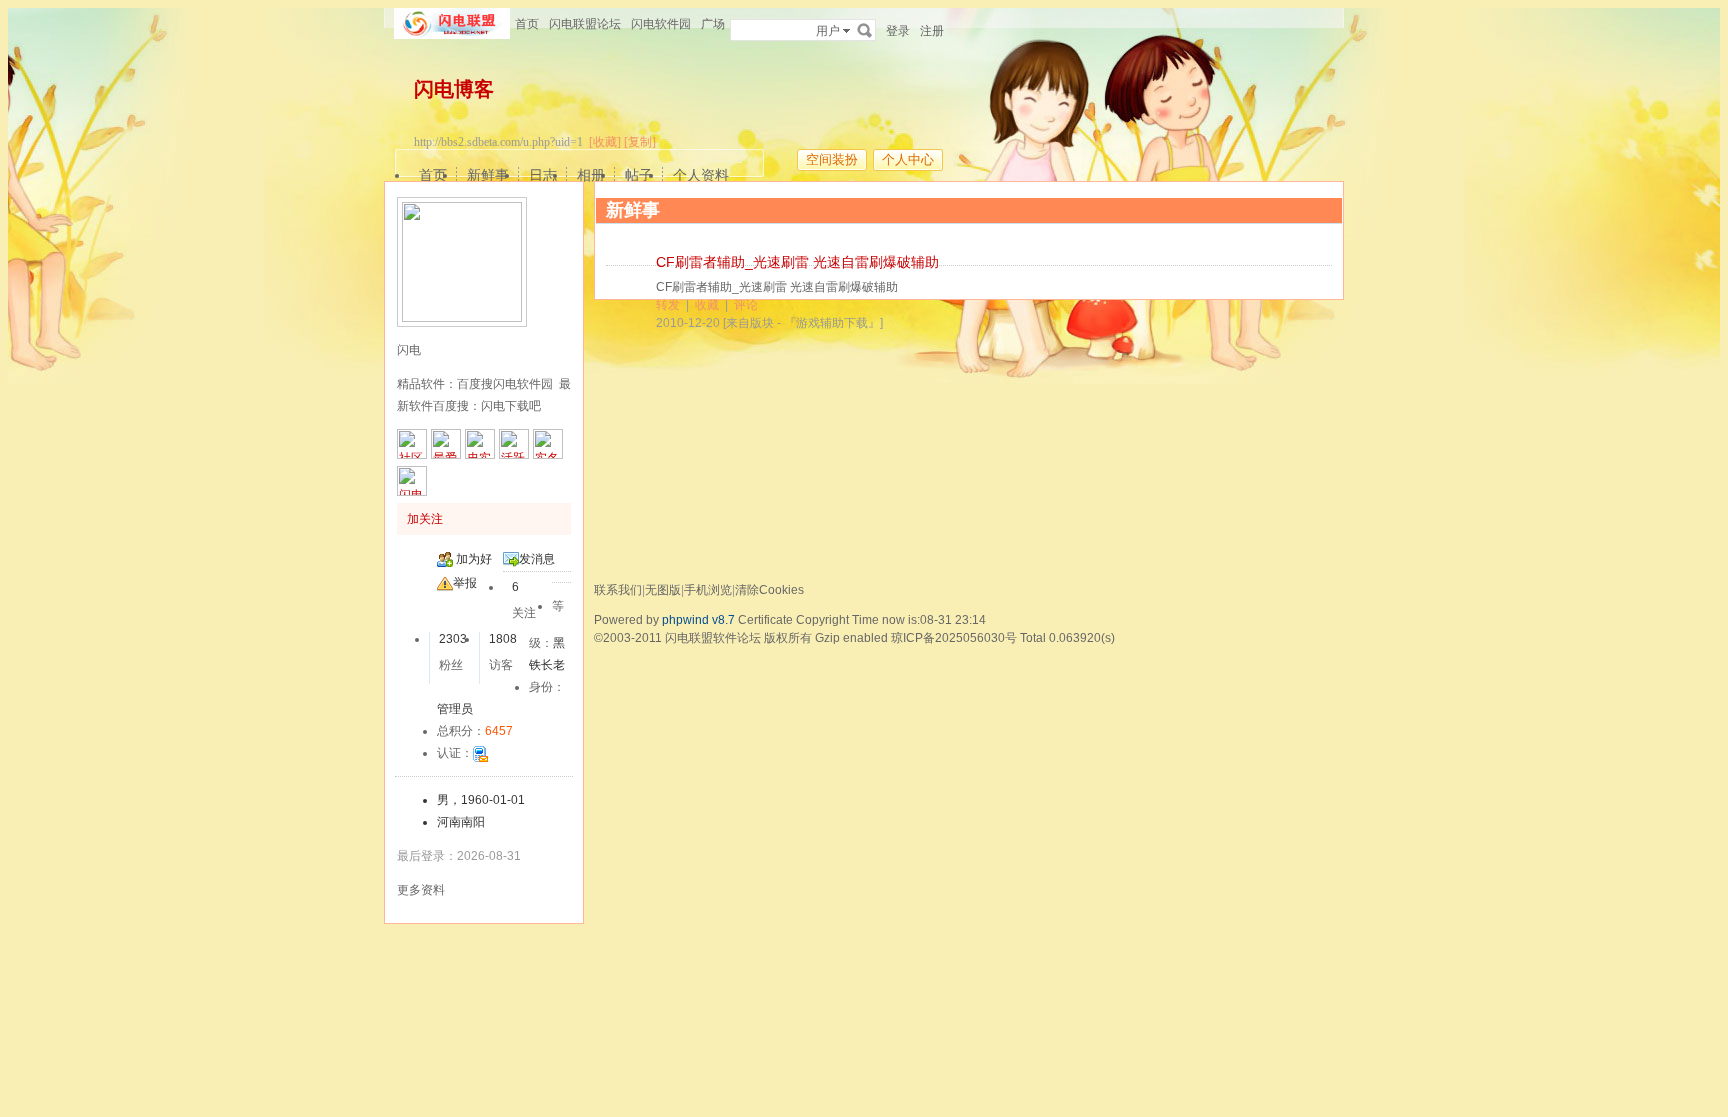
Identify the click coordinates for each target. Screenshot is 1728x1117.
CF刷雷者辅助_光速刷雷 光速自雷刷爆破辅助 (797, 262)
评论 (746, 305)
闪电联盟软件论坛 (713, 638)
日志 (543, 175)
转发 (668, 305)
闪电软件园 (661, 24)
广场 (713, 24)
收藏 (707, 305)
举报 (465, 583)
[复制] (640, 142)
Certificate (765, 620)
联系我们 (618, 590)
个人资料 (701, 175)
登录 (898, 31)
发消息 (537, 559)
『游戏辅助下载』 (832, 323)
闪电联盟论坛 (585, 24)
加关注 (425, 519)
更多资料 (421, 890)
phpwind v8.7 (698, 620)
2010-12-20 (688, 323)
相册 (591, 175)
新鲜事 (488, 175)
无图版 (663, 590)
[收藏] (605, 142)
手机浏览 (708, 590)
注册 (932, 31)
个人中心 (908, 159)
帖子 (639, 175)
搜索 (865, 30)
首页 (527, 24)
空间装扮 (832, 159)
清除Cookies (769, 590)
